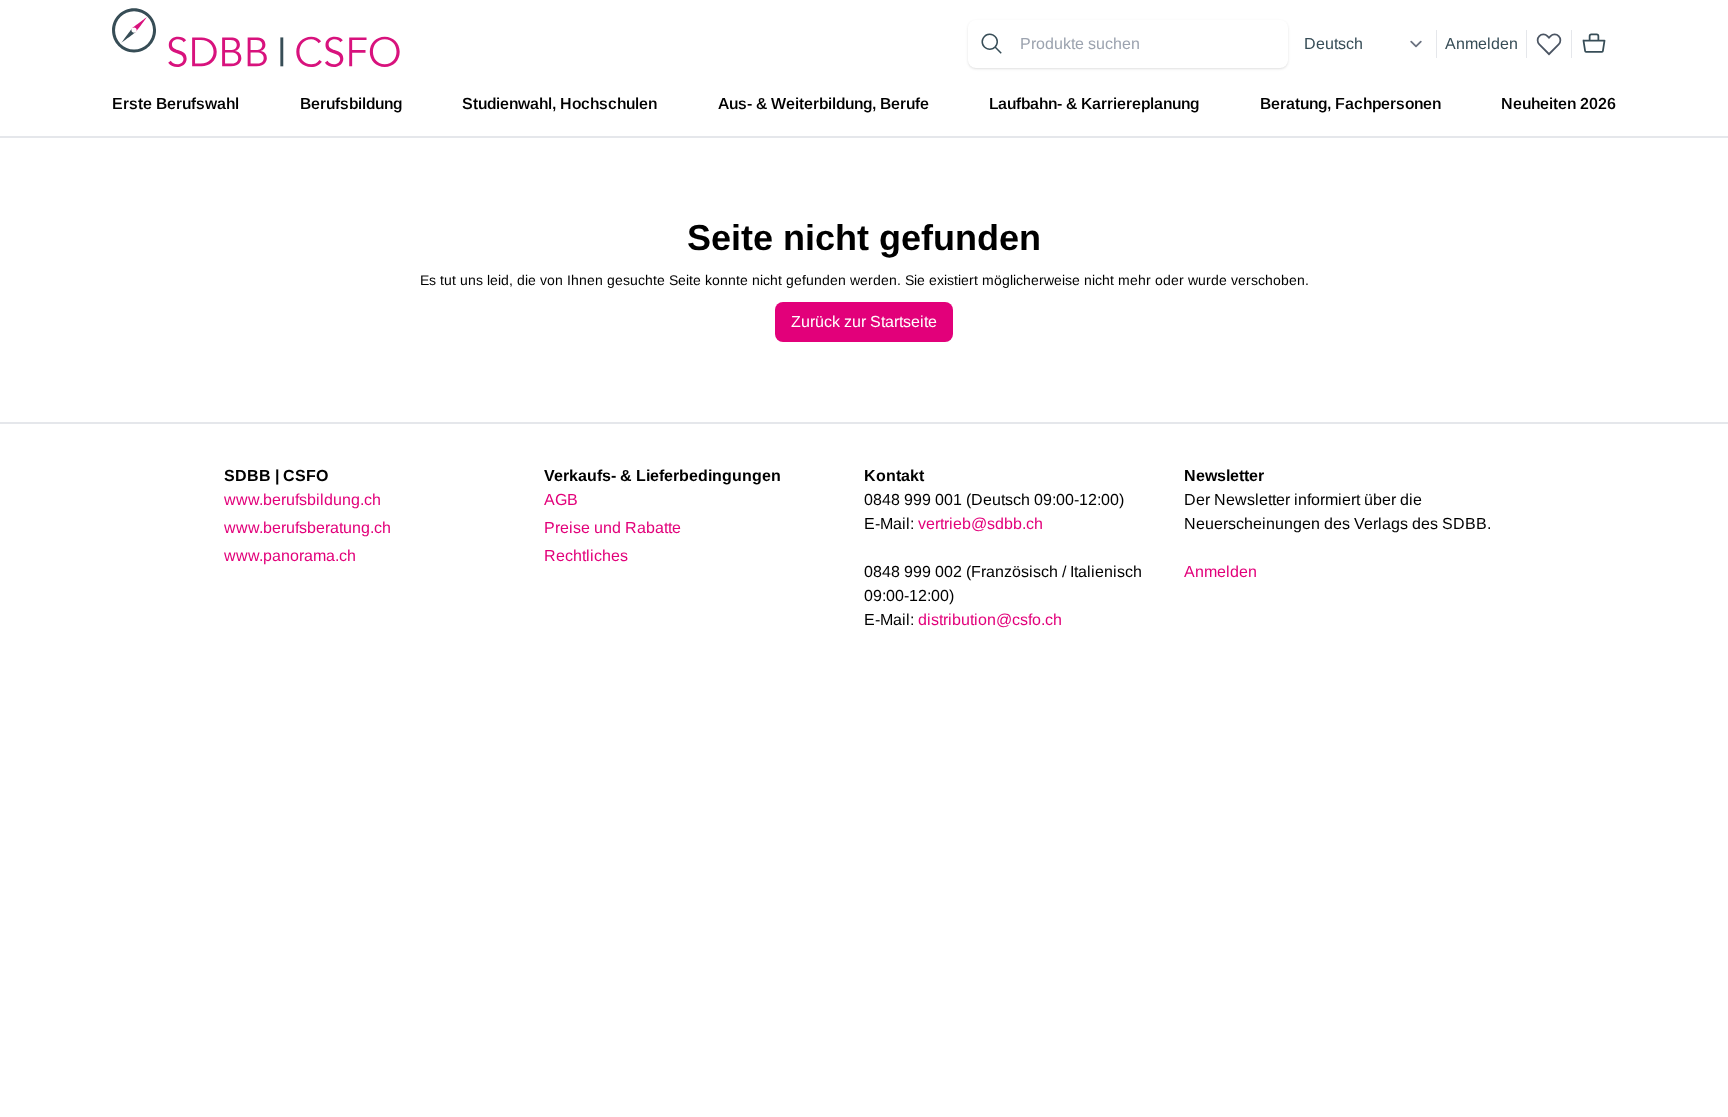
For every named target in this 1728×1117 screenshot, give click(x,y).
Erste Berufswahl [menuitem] (175, 103)
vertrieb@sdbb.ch (980, 523)
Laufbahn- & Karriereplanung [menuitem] (1094, 103)
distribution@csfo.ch (990, 619)
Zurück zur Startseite (864, 321)
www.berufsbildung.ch (302, 499)
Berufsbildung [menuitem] (351, 103)
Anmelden (1481, 43)
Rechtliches (586, 555)
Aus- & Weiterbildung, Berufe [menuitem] (823, 103)
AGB (561, 499)
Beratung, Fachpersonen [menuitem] (1350, 103)
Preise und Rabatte (612, 527)
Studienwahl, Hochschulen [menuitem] (559, 103)
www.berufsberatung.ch (307, 527)
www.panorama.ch (290, 555)
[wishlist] (1549, 44)
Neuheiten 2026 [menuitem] (1558, 103)
